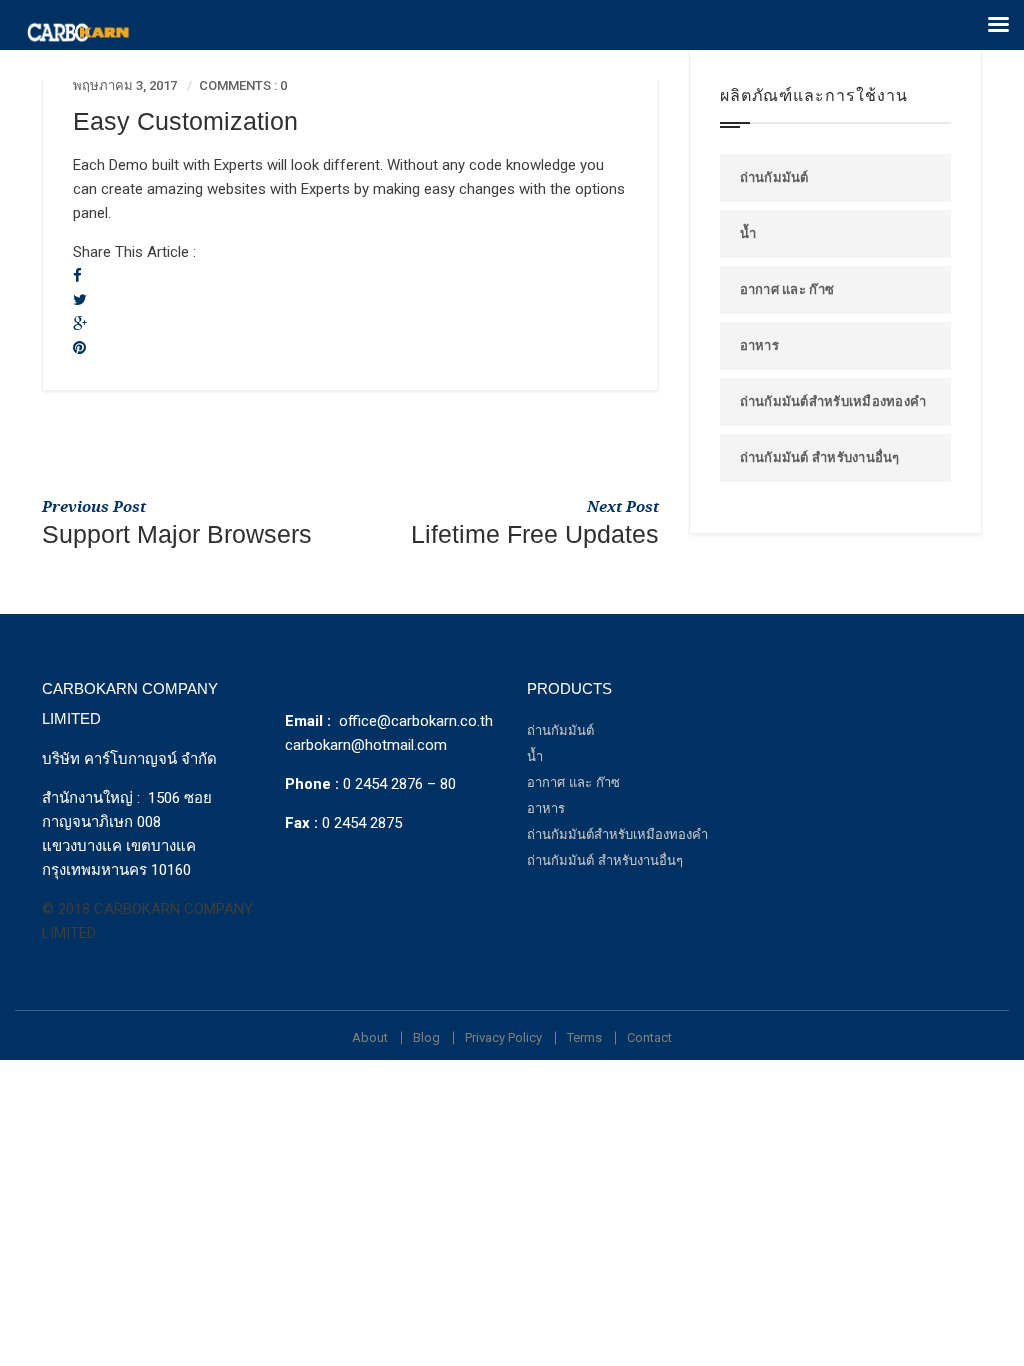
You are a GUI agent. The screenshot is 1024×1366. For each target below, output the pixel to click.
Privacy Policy (503, 1037)
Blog (426, 1037)
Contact (649, 1037)
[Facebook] (77, 276)
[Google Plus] (80, 324)
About (370, 1037)
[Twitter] (80, 300)
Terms (584, 1037)
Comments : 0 (243, 85)
